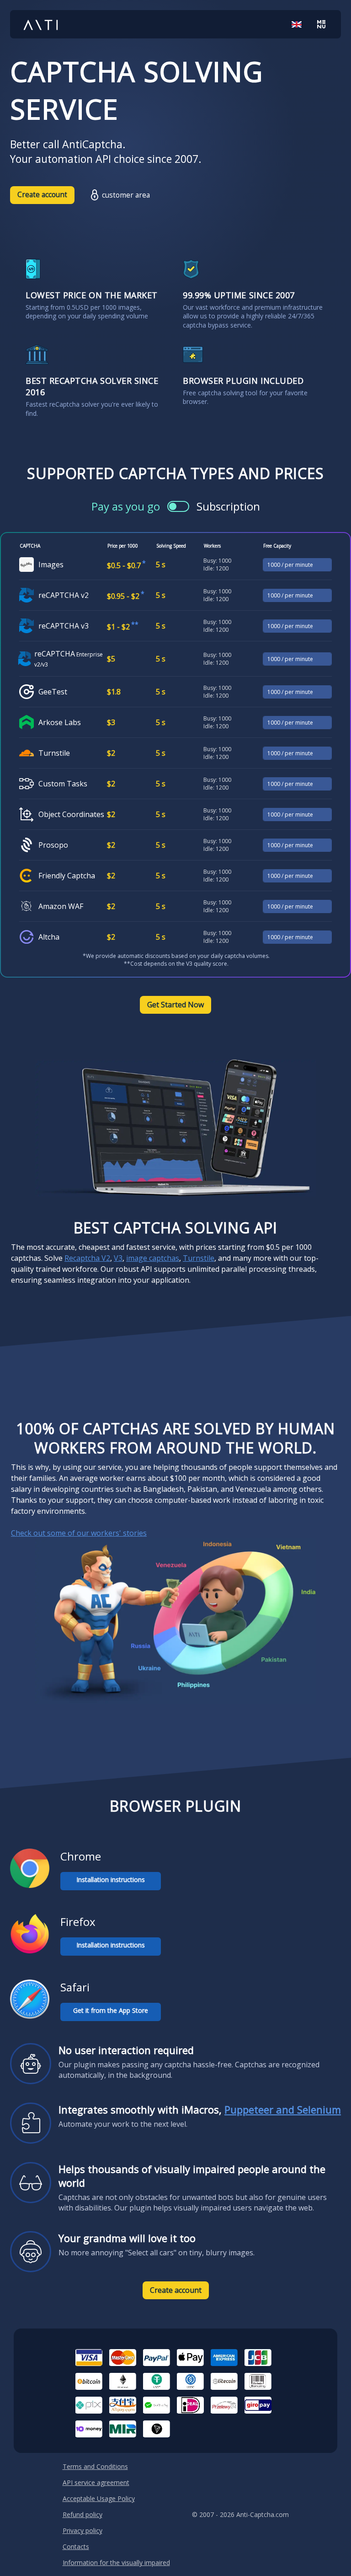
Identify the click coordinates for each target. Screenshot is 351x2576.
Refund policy (82, 2514)
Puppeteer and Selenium (283, 2109)
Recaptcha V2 (87, 1258)
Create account (42, 195)
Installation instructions (111, 1880)
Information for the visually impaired (116, 2563)
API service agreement (96, 2482)
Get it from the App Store (111, 2010)
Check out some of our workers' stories (79, 1533)
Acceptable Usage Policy (99, 2498)
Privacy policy (82, 2530)
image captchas (153, 1258)
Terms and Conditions (95, 2466)
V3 (118, 1258)
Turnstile (199, 1258)
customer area (126, 195)
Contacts (76, 2546)
